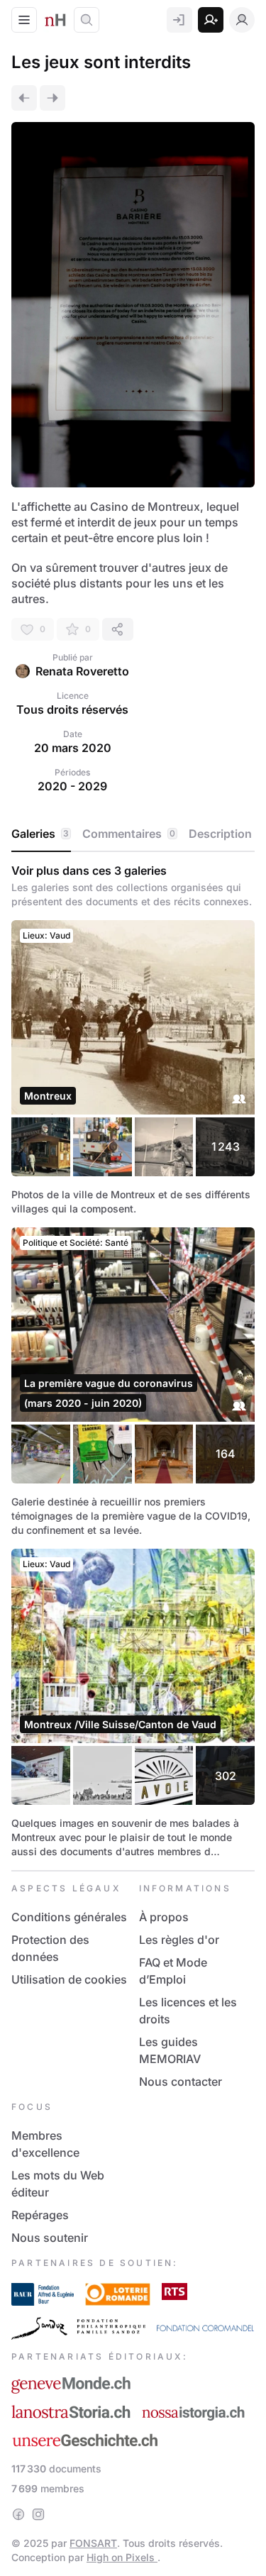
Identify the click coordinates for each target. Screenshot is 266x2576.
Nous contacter (181, 2082)
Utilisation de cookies (69, 1979)
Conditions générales (69, 1917)
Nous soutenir (50, 2238)
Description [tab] (220, 834)
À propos (164, 1917)
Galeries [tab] (40, 834)
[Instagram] (38, 2514)
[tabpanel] (133, 1361)
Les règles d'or (179, 1940)
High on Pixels (122, 2557)
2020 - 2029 (72, 786)
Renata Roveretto (82, 671)
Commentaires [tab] (129, 834)
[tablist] (133, 834)
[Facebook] (18, 2514)
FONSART (93, 2543)
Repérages (40, 2215)
